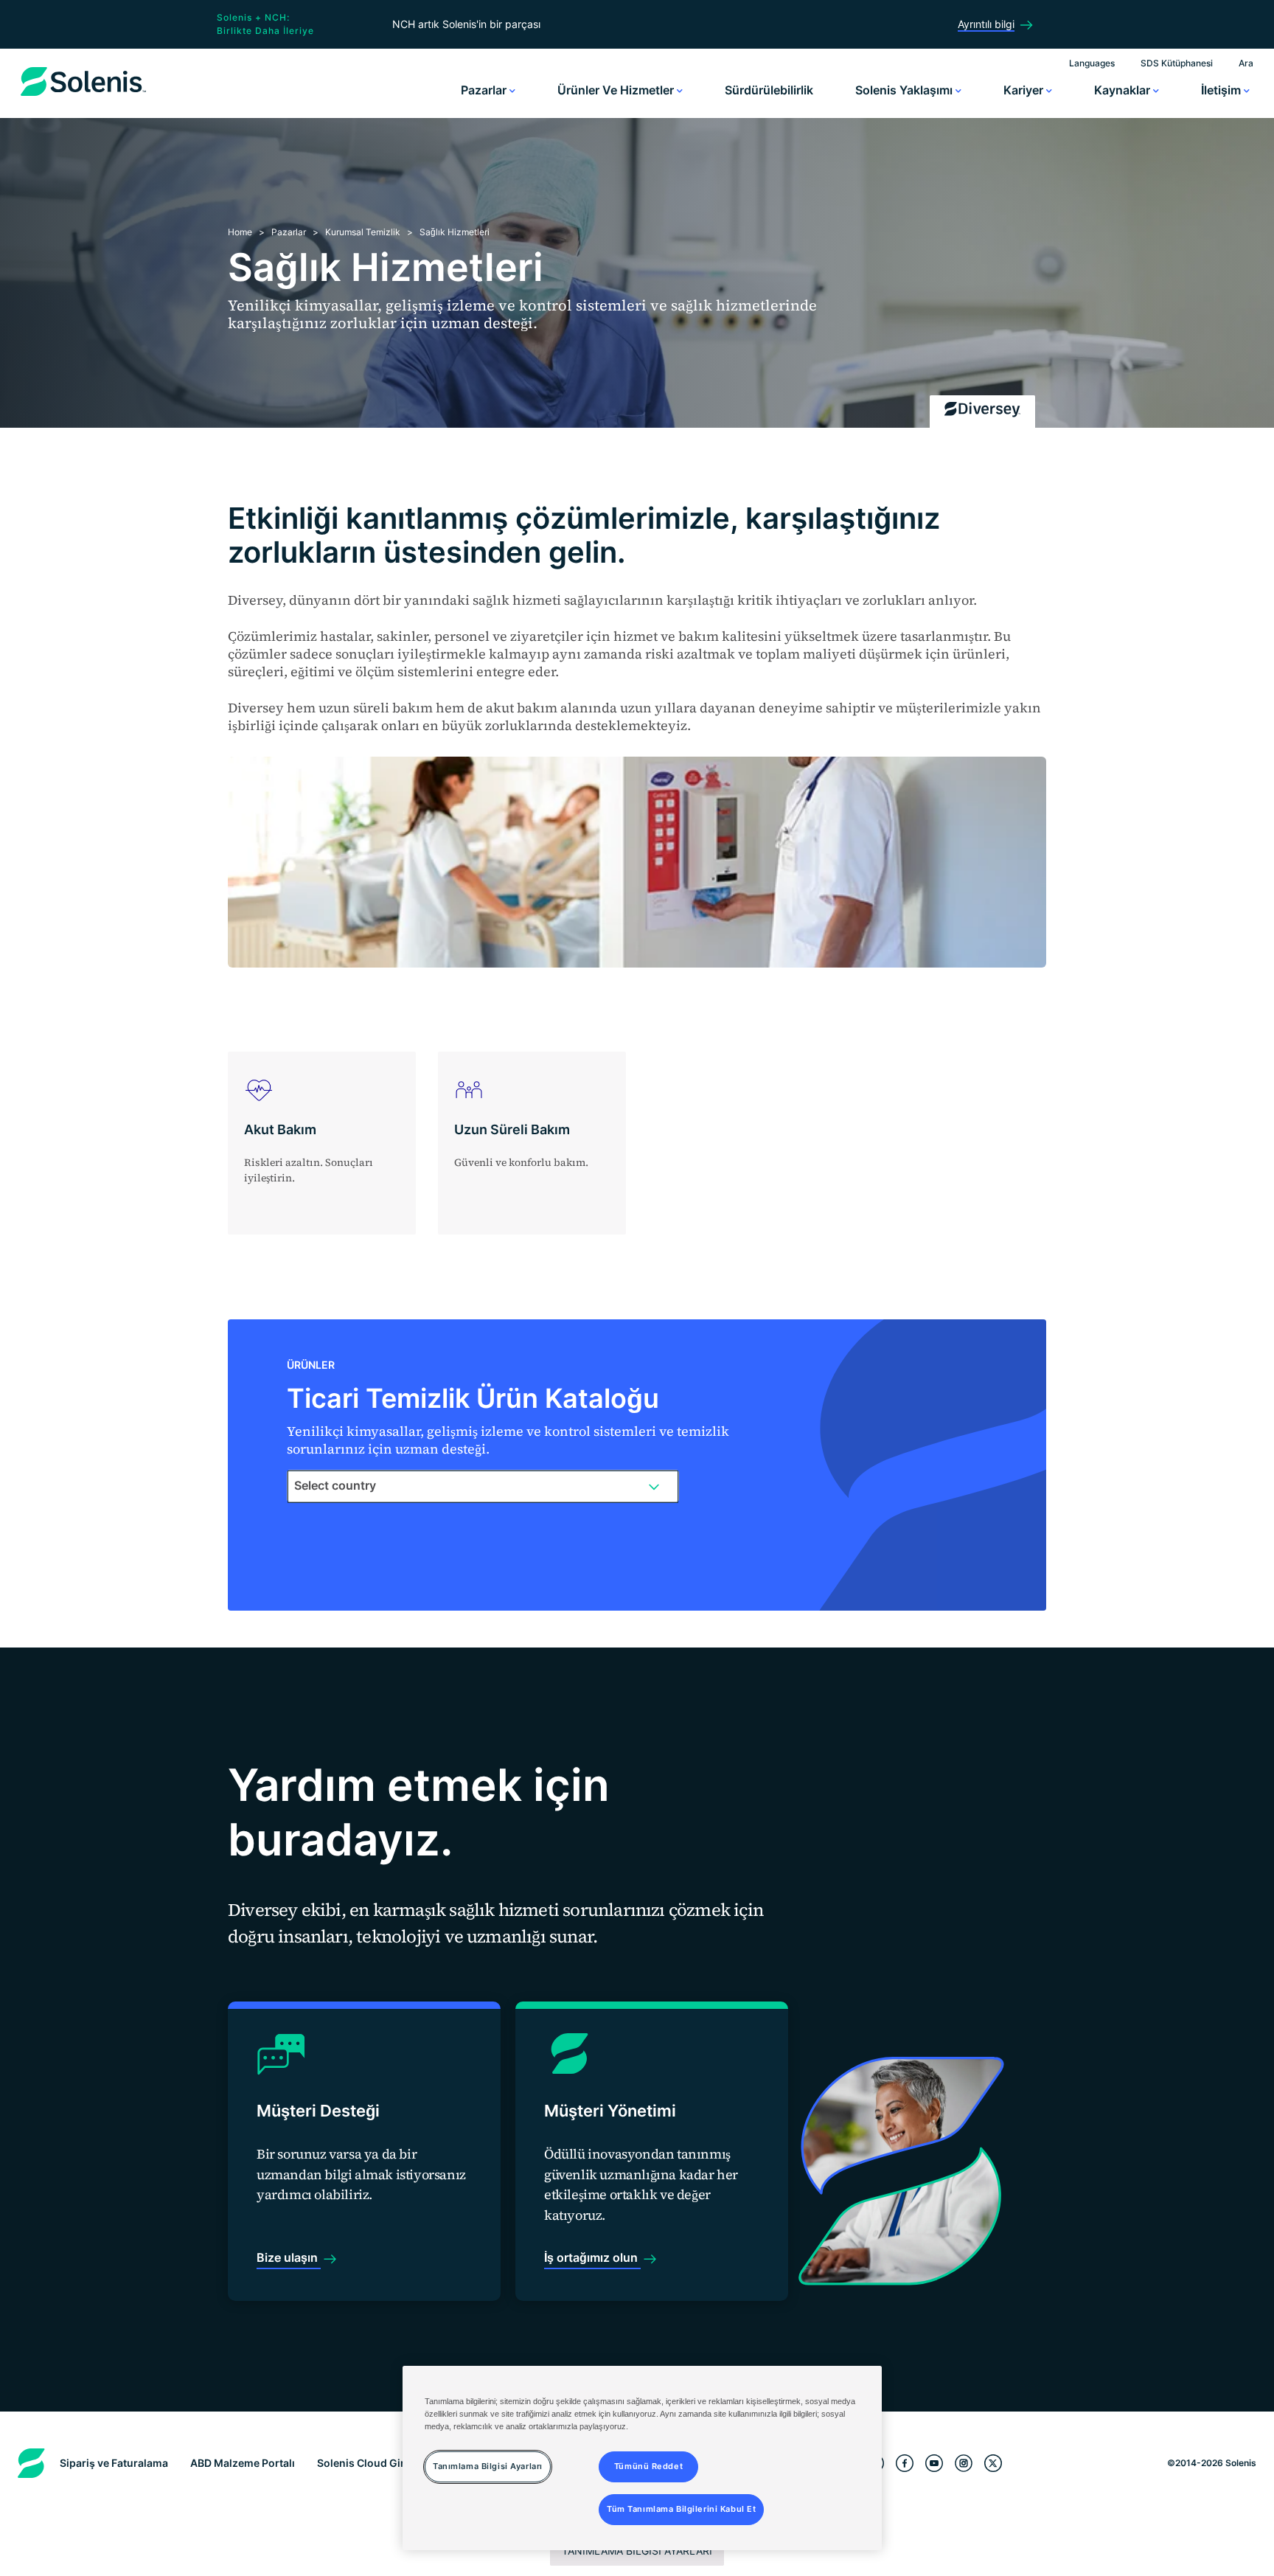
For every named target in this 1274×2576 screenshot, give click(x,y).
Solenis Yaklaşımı (905, 90)
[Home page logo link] (83, 96)
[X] (993, 2463)
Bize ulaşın (289, 2257)
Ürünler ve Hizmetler (617, 90)
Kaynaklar (1124, 90)
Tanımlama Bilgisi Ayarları (637, 2551)
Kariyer (1025, 90)
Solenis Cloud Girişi (367, 2463)
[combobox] (483, 1486)
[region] (642, 2458)
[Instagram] (964, 2463)
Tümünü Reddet (648, 2466)
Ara (1246, 63)
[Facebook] (905, 2463)
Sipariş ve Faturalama (114, 2463)
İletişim (1222, 90)
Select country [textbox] (335, 1485)
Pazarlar (485, 90)
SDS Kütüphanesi (1177, 63)
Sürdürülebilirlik (769, 90)
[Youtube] (934, 2463)
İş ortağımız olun (592, 2257)
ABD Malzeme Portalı (243, 2463)
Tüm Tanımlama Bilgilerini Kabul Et (681, 2509)
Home (240, 232)
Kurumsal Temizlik (363, 232)
